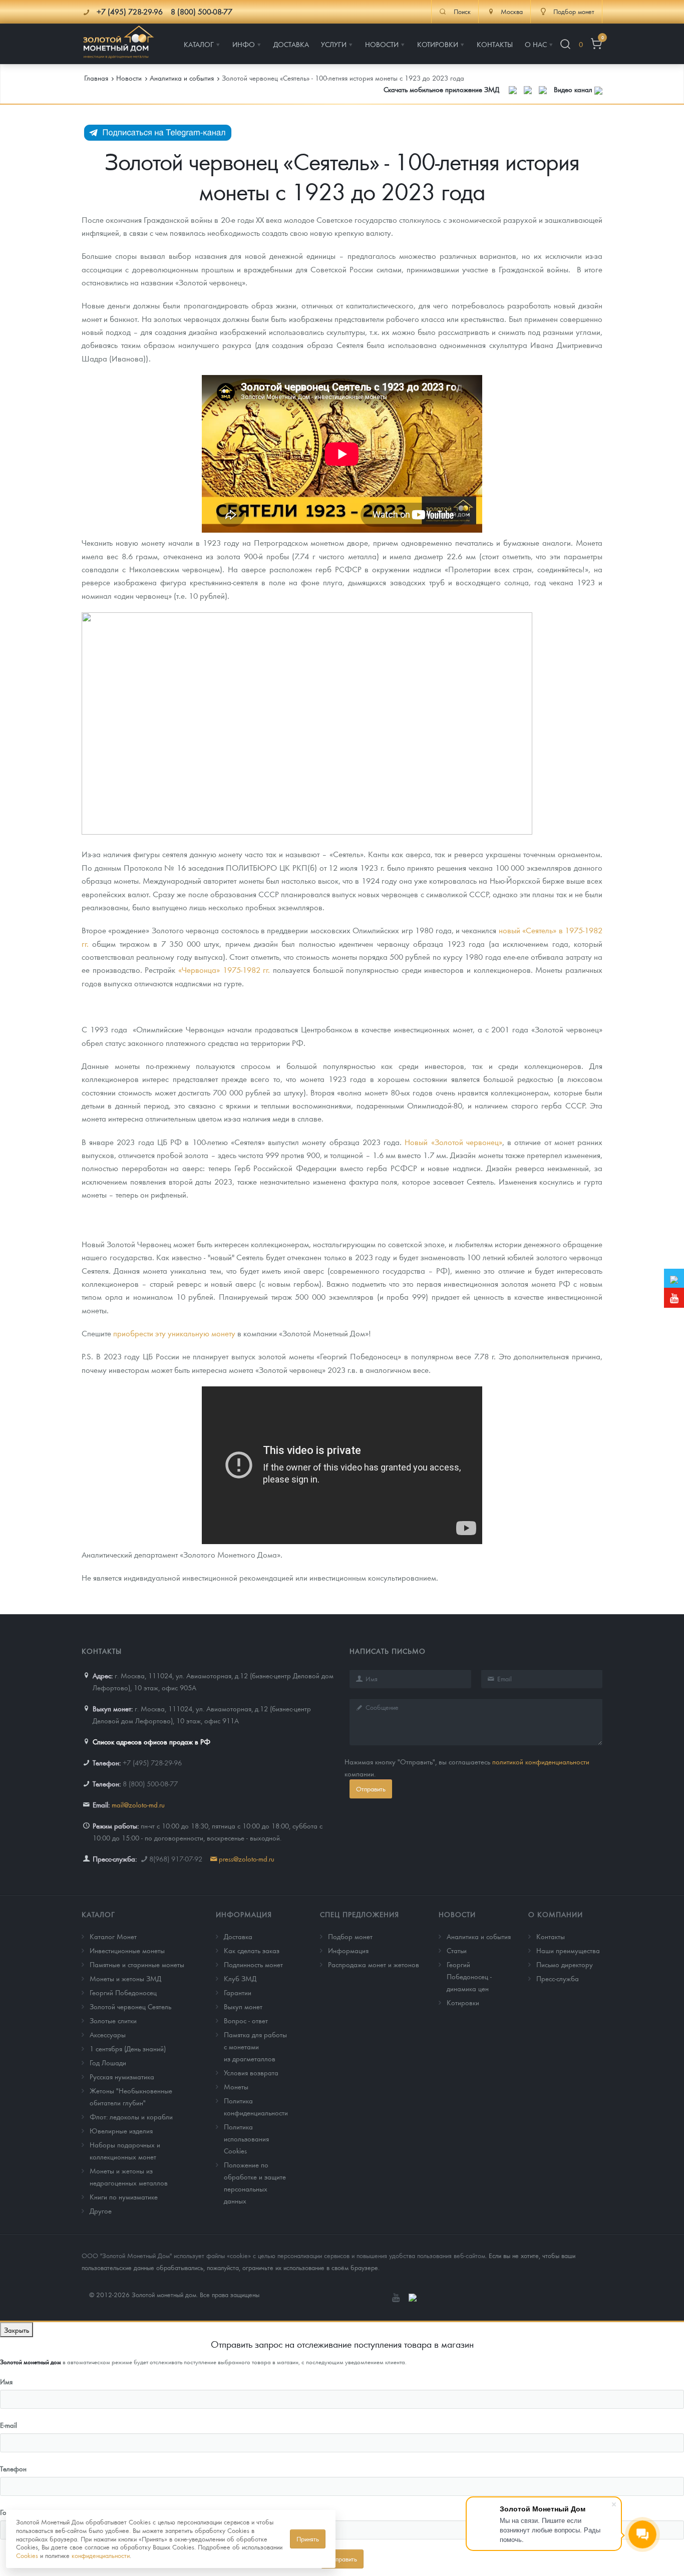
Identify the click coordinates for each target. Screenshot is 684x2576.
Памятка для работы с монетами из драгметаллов (255, 2046)
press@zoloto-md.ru (247, 1859)
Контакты (551, 1936)
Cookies (27, 2555)
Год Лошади (108, 2062)
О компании (556, 1914)
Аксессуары (108, 2034)
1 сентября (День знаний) (128, 2048)
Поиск (462, 12)
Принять (308, 2539)
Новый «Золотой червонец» (453, 1142)
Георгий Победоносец (123, 1992)
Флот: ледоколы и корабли (131, 2116)
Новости (457, 1914)
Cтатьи (457, 1950)
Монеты (236, 2086)
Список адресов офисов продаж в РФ (151, 1741)
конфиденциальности (101, 2555)
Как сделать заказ (252, 1950)
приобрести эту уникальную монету (174, 1333)
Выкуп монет (243, 2006)
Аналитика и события (479, 1936)
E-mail (9, 2425)
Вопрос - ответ (246, 2020)
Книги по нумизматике (124, 2196)
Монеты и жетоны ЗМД (125, 1978)
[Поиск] (565, 44)
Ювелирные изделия (121, 2130)
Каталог (98, 1914)
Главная (96, 78)
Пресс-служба (558, 1978)
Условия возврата (251, 2072)
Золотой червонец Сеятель (130, 2006)
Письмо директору (565, 1964)
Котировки (463, 2002)
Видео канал (574, 89)
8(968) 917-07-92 (176, 1859)
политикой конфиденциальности (541, 1761)
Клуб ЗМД (240, 1978)
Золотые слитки (113, 2020)
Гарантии (238, 1992)
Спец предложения (360, 1914)
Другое (101, 2211)
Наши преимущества (568, 1950)
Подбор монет (350, 1936)
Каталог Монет (113, 1936)
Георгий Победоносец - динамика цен (469, 1976)
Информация (244, 1914)
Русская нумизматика (122, 2076)
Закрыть (17, 2330)
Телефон (13, 2468)
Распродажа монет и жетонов (374, 1964)
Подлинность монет (253, 1964)
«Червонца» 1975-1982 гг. (224, 970)
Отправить (371, 1789)
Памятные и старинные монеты (137, 1964)
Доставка (238, 1936)
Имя (6, 2381)
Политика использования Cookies (246, 2138)
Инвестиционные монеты (127, 1950)
